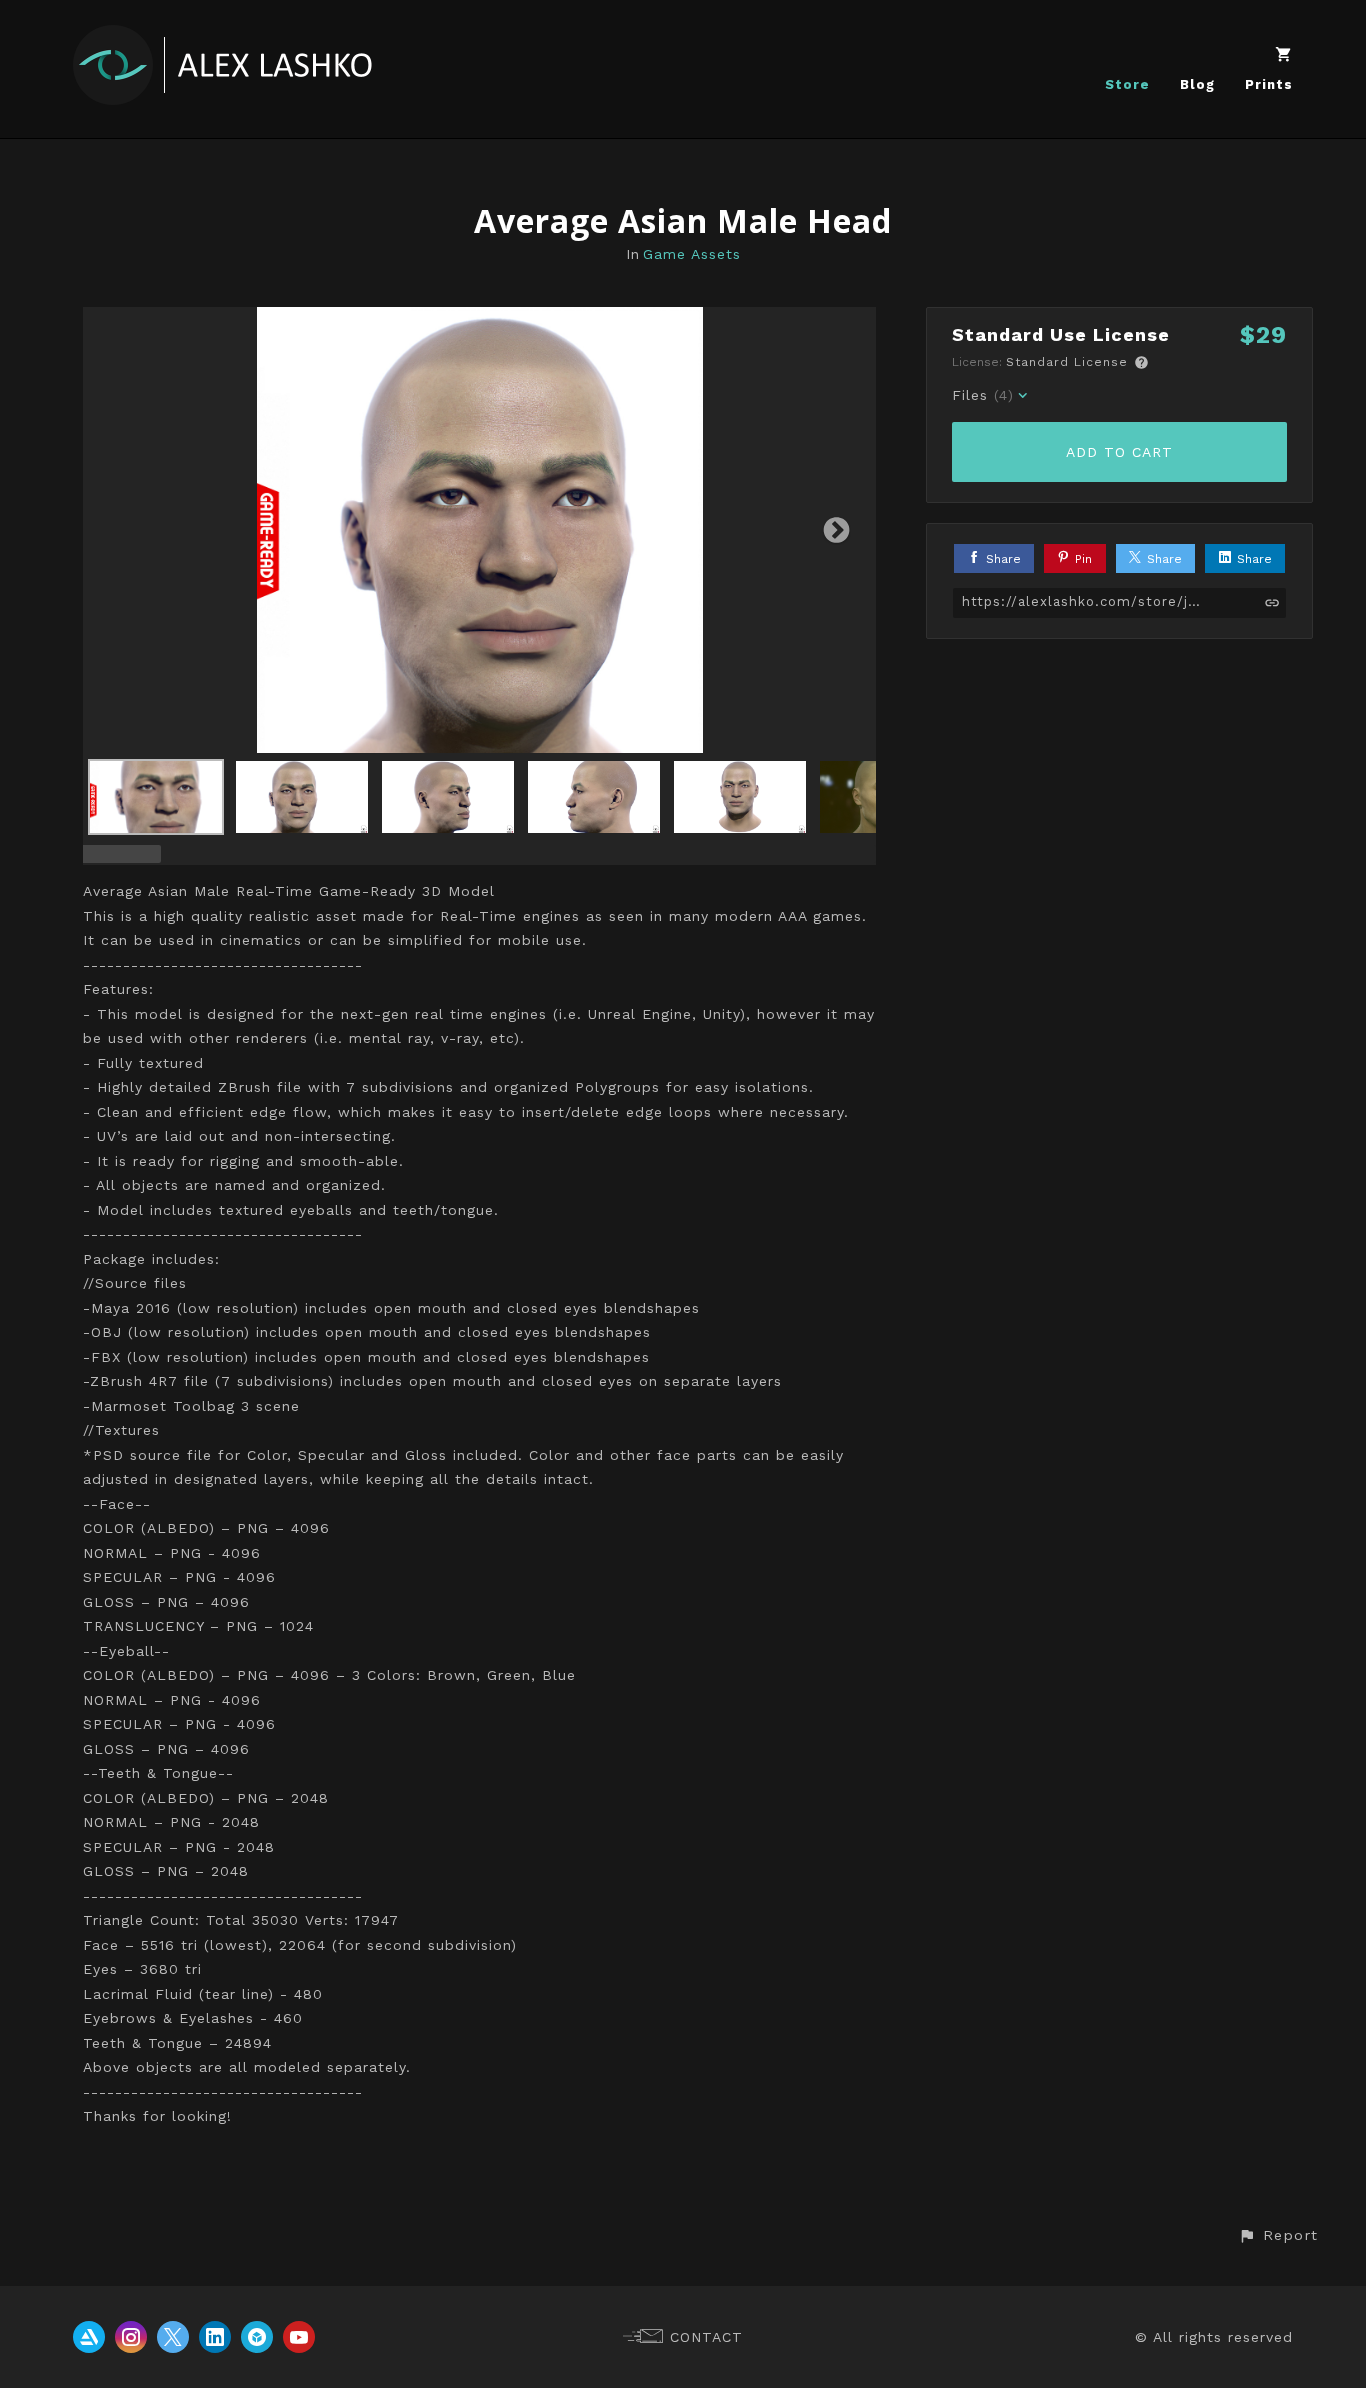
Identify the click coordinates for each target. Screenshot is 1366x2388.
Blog (1197, 84)
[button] (1278, 2235)
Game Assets (692, 254)
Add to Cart (1119, 452)
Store (1127, 84)
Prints (1269, 84)
